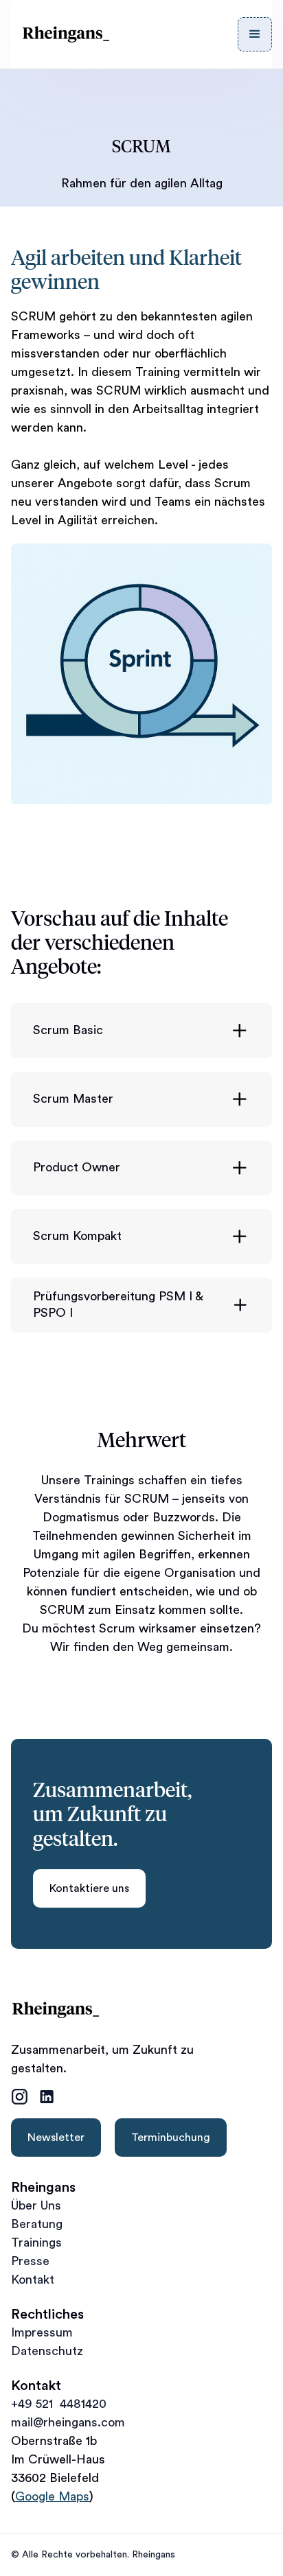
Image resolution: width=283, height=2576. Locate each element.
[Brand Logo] (66, 34)
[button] (255, 34)
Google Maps (52, 2496)
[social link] (19, 2097)
